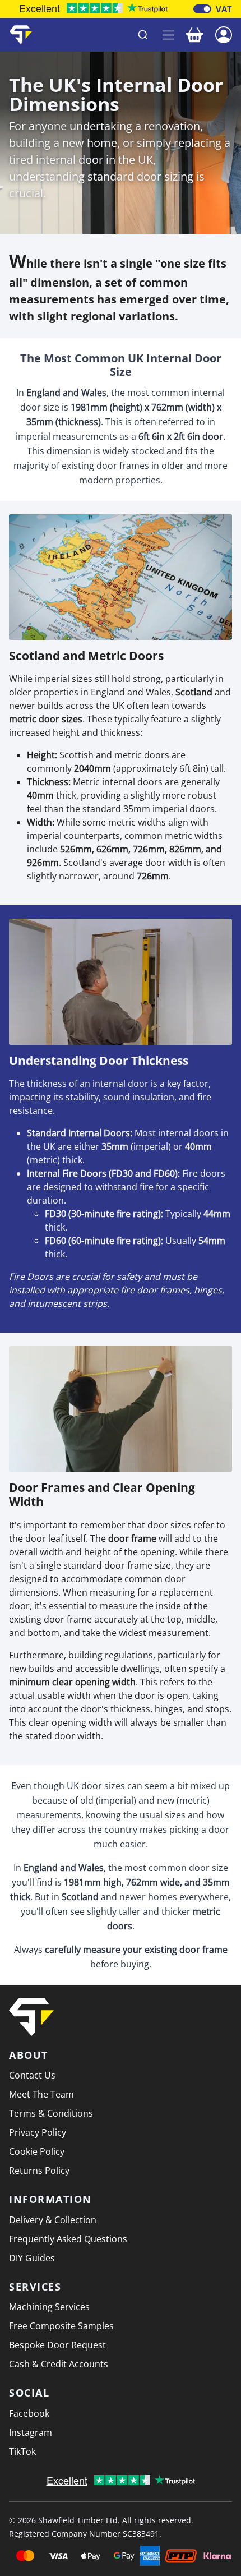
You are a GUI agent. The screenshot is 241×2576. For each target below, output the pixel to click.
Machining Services (49, 2307)
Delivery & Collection (53, 2220)
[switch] (202, 9)
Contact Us (32, 2075)
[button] (224, 34)
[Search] (143, 35)
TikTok (22, 2451)
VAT (224, 9)
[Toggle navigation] (168, 35)
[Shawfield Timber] (21, 35)
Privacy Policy (38, 2132)
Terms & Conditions (51, 2113)
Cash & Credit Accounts (59, 2364)
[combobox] (98, 35)
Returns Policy (39, 2171)
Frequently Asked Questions (68, 2239)
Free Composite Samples (61, 2326)
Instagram (31, 2432)
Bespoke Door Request (57, 2345)
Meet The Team (41, 2094)
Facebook (29, 2413)
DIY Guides (32, 2258)
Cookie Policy (37, 2151)
